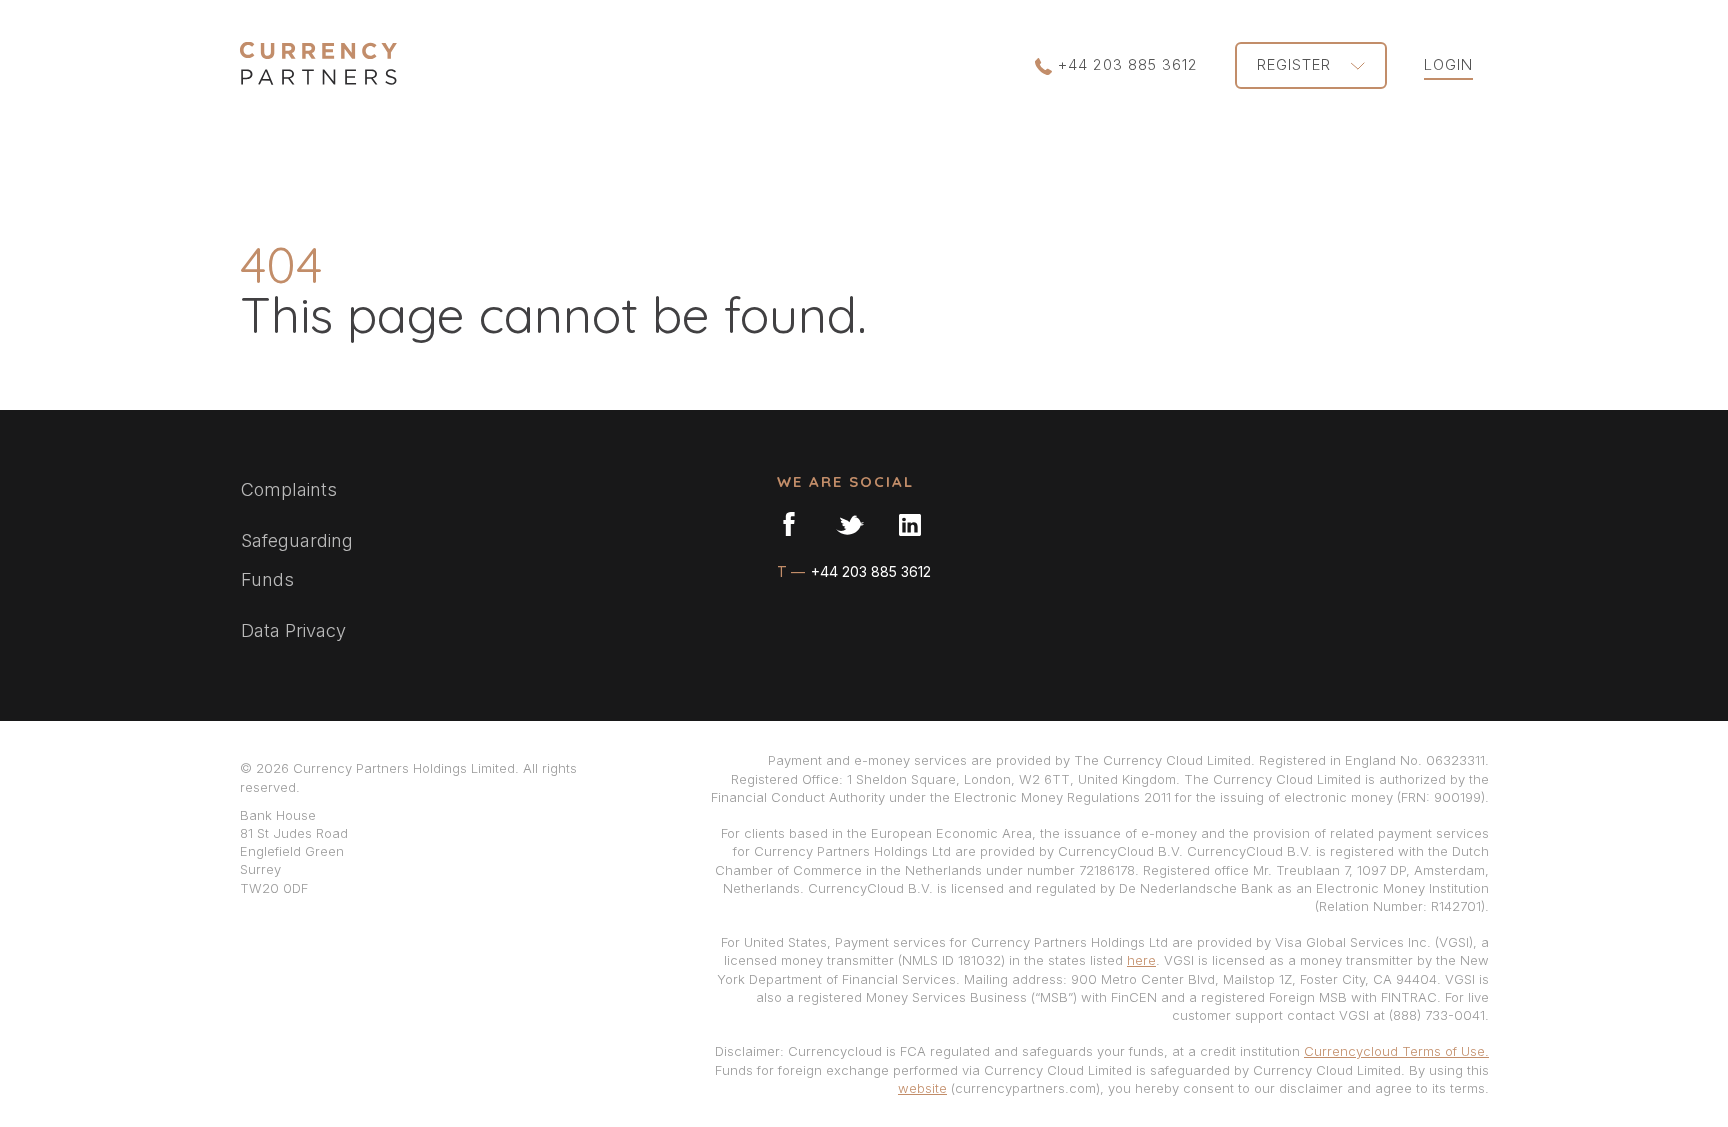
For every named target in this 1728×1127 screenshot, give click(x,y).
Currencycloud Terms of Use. (1396, 1051)
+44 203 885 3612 (1128, 64)
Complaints (289, 489)
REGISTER (1296, 64)
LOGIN (1448, 64)
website (922, 1088)
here (1141, 960)
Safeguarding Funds (297, 560)
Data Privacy (293, 630)
